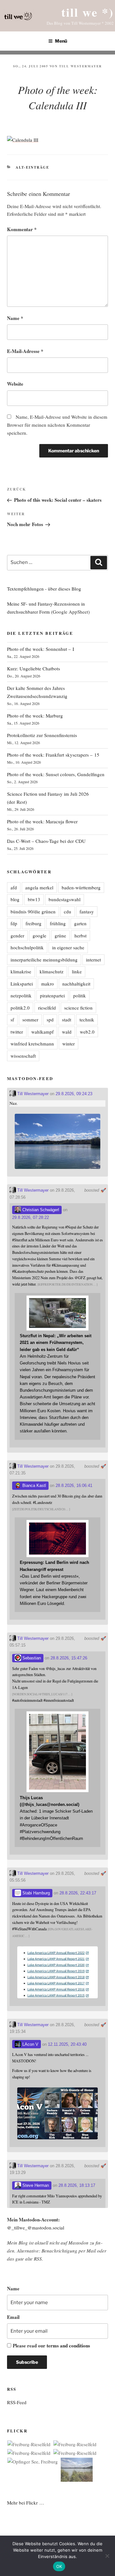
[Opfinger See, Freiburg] (33, 2462)
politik (80, 995)
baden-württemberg (81, 887)
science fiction (78, 1008)
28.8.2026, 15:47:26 (69, 1658)
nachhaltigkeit (76, 984)
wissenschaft (23, 1056)
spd (50, 1019)
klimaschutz (52, 971)
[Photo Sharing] (23, 140)
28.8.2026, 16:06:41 (74, 1485)
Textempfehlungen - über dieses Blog (44, 589)
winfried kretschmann (32, 1044)
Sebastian (31, 1658)
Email (13, 2317)
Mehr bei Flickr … (26, 2503)
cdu (68, 911)
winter (69, 1044)
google (39, 936)
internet (93, 960)
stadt (67, 1019)
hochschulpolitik (27, 947)
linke (77, 971)
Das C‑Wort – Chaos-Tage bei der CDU (46, 841)
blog (15, 899)
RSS (38, 2259)
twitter (17, 1032)
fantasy (87, 911)
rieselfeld (47, 1008)
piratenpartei (52, 995)
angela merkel (39, 887)
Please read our (51, 2345)
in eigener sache (68, 947)
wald (67, 1032)
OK (59, 2566)
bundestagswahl (65, 899)
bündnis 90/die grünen (33, 911)
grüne (60, 936)
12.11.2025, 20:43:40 (67, 2044)
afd (14, 887)
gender (17, 936)
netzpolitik (21, 995)
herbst (80, 936)
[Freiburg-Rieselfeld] (29, 2444)
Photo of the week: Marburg (35, 716)
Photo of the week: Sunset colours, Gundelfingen (56, 774)
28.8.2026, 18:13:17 (77, 2185)
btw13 (34, 899)
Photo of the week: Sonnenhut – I (41, 649)
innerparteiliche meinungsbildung (44, 960)
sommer (30, 1019)
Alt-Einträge (32, 167)
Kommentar (22, 229)
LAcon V (30, 2044)
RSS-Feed (17, 2402)
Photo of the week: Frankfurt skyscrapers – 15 (53, 755)
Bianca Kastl (34, 1485)
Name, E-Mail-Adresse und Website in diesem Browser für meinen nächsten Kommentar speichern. (57, 425)
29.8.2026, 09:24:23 (74, 1094)
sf (12, 1019)
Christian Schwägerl (40, 1210)
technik (87, 1019)
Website (15, 384)
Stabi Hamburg (35, 1893)
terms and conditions (68, 2345)
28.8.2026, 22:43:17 (78, 1893)
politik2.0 (20, 1008)
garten (80, 923)
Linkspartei (22, 984)
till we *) (88, 12)
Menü (61, 41)
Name (15, 318)
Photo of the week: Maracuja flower (42, 821)
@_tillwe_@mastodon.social (36, 2228)
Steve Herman (35, 2185)
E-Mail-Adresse (25, 351)
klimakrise (21, 971)
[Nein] (107, 2556)
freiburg (34, 923)
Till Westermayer (80, 66)
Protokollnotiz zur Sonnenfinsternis (42, 735)
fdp (14, 923)
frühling (58, 923)
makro (48, 984)
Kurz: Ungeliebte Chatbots (34, 668)
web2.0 (87, 1032)
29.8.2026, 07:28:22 (31, 1217)
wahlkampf (42, 1032)
